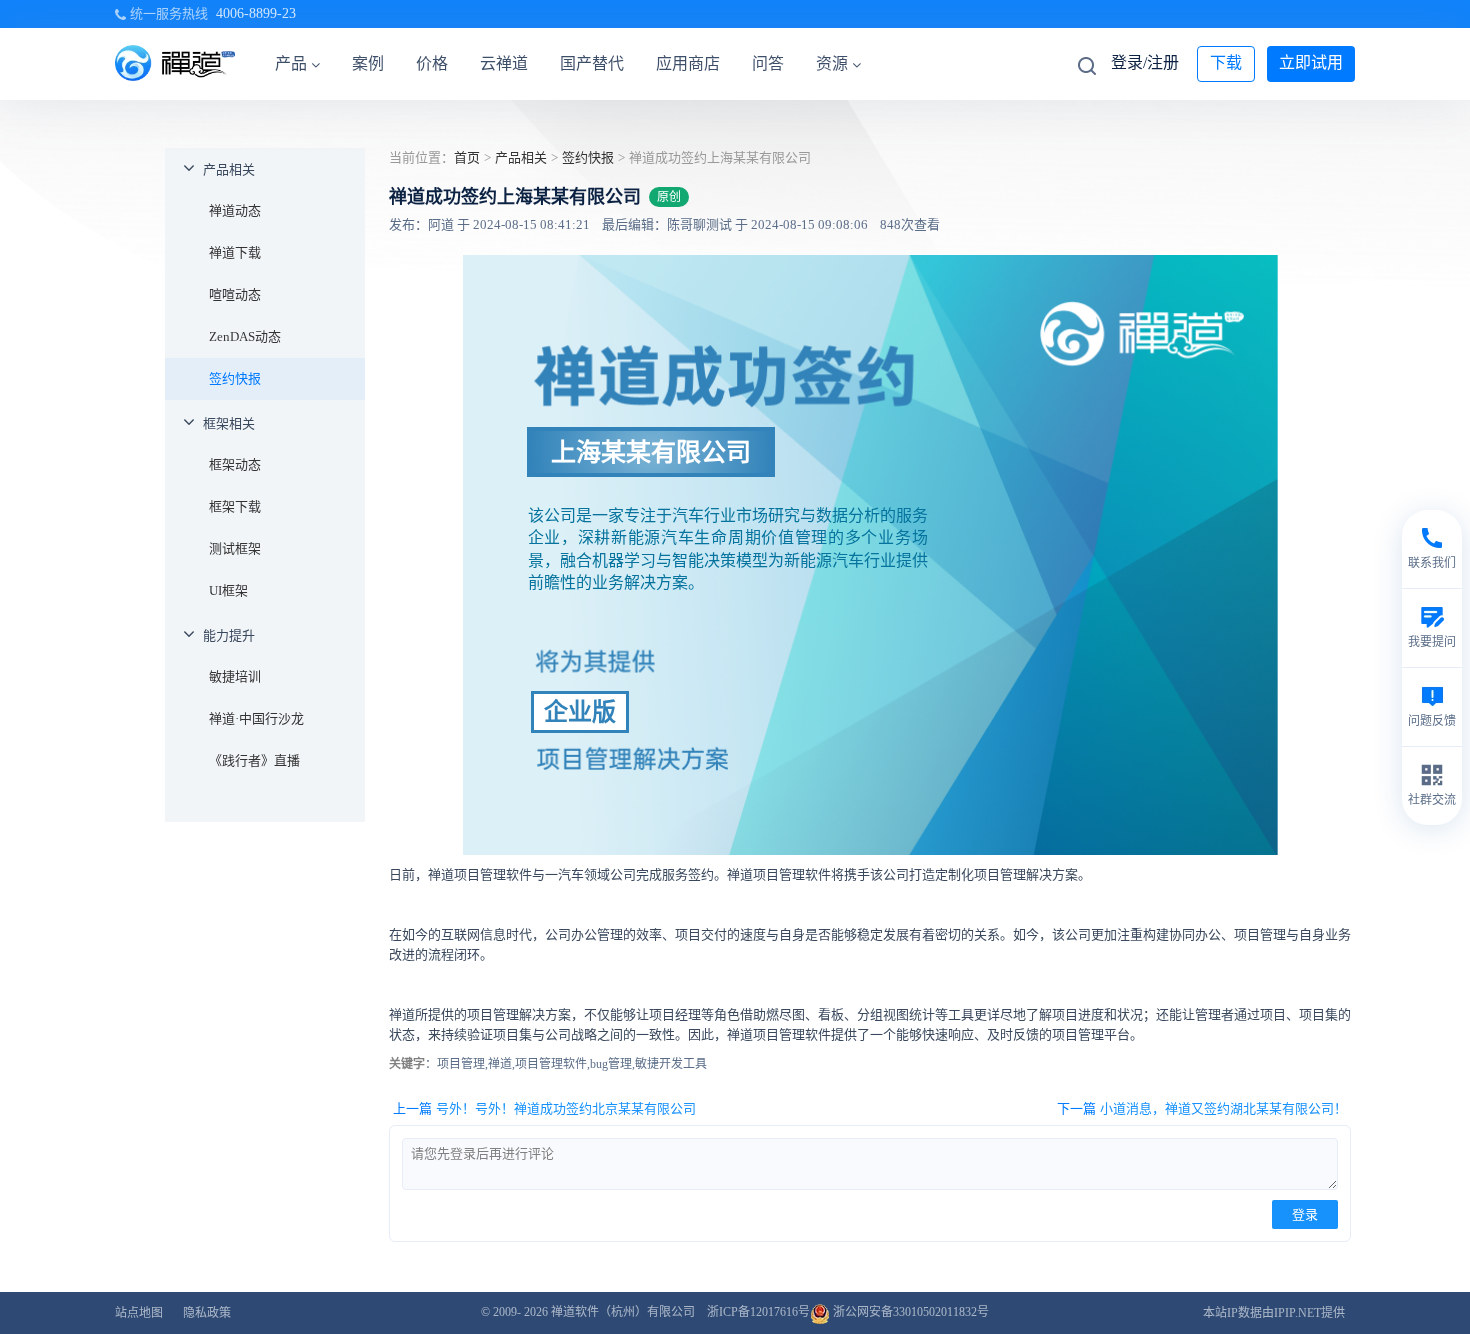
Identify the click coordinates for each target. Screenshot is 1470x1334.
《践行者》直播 (254, 760)
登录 (1305, 1214)
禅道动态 (235, 210)
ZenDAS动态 (245, 336)
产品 (291, 63)
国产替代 (592, 63)
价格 (432, 63)
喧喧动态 (235, 294)
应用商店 (688, 63)
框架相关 (229, 423)
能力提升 (229, 635)
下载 (1226, 62)
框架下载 (235, 506)
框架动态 (235, 464)
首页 (467, 157)
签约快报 (235, 378)
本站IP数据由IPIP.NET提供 (1274, 1313)
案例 (368, 63)
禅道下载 (235, 252)
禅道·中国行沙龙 (256, 718)
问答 (768, 63)
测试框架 (235, 548)
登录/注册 (1145, 62)
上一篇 (544, 1108)
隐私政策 (207, 1313)
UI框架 (228, 590)
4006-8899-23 (256, 13)
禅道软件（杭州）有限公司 (623, 1312)
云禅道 (504, 63)
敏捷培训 (235, 676)
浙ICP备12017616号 (758, 1312)
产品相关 (229, 169)
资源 (832, 63)
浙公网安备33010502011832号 (909, 1312)
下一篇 (1202, 1108)
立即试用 (1311, 62)
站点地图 (139, 1313)
